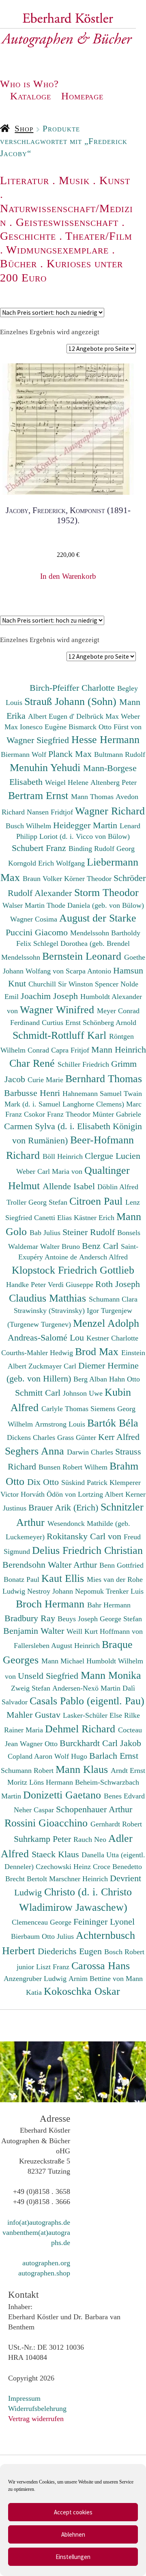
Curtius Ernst (62, 1023)
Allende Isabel (70, 1186)
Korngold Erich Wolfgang (47, 863)
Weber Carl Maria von (50, 1171)
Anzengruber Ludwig (36, 1979)
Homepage (82, 96)
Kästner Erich (95, 1218)
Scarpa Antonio (89, 971)
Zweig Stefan (32, 1688)
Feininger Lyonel (104, 1922)
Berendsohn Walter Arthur (51, 1565)
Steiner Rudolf (90, 1232)
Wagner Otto (40, 1744)
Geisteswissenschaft (67, 222)
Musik (74, 180)
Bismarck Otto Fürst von (105, 727)
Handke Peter (27, 1285)
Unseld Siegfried (49, 1676)
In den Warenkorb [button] (68, 576)
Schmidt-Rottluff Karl (61, 1035)
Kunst (115, 180)
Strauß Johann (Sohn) (72, 701)
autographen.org (46, 2263)
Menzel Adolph (106, 1323)
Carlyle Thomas (66, 1409)
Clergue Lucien (113, 1156)
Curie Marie (46, 1080)
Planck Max (71, 754)
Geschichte (28, 236)
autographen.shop (44, 2273)
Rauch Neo (91, 1839)
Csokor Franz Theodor (58, 1114)
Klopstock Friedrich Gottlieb (73, 1270)
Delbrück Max (99, 716)
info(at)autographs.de (39, 2222)
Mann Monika (111, 1675)
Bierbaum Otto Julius (43, 1936)
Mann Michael (64, 1661)
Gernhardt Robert (116, 1824)
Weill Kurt (83, 1631)
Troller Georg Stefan (38, 1202)
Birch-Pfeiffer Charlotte (73, 688)
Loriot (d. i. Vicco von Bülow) (85, 836)
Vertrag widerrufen (36, 2419)
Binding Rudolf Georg (102, 849)
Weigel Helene (68, 782)
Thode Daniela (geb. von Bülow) (95, 905)
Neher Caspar (35, 1810)
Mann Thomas (93, 797)
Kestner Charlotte (112, 1338)
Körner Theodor (89, 879)
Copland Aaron (31, 1756)
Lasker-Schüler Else (93, 1715)
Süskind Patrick (85, 1482)
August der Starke (98, 918)
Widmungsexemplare (57, 250)
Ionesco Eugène (44, 727)
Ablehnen (73, 2534)
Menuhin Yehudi (46, 767)
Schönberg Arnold (109, 1023)
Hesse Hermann (105, 739)
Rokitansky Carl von (85, 1536)
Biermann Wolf (25, 754)
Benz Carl (101, 1246)
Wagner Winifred (58, 1010)
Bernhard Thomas (104, 1079)
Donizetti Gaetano (63, 1795)
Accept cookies (73, 2512)
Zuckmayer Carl (53, 1366)
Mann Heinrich (119, 1050)
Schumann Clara (113, 1299)
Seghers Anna (36, 1451)
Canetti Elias (54, 1218)
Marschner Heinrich (79, 1879)
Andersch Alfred (103, 1257)
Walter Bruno (61, 1246)
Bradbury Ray (31, 1618)
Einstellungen (73, 2557)
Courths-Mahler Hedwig (38, 1353)
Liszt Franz (54, 1967)
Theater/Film (99, 236)
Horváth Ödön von (49, 1494)
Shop (24, 129)
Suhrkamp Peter (44, 1839)
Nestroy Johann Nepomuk (67, 1591)
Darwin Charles (91, 1452)
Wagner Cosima (35, 919)
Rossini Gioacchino (47, 1823)
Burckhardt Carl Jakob (100, 1743)
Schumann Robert (28, 1770)
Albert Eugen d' (52, 716)
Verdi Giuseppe (72, 1285)
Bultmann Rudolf (120, 754)
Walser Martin (25, 905)
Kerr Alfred (119, 1437)
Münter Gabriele (117, 1114)
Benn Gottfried (121, 1565)
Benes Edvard (124, 1796)
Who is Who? (29, 84)
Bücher (18, 263)
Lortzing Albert (102, 1494)
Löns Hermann (52, 1782)
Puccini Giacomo (38, 932)
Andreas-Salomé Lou (47, 1337)
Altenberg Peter (114, 782)
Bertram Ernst (40, 795)
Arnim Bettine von (97, 1979)
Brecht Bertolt (27, 1879)
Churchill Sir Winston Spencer (74, 984)
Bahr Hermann (109, 1605)
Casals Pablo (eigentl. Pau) (87, 1701)
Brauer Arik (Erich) (64, 1507)
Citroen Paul (97, 1201)
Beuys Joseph (79, 1619)
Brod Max (98, 1351)
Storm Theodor (106, 892)
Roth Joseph (118, 1284)
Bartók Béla (113, 1423)
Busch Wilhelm (29, 826)
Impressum (24, 2398)
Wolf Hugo (72, 1756)
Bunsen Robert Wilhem (74, 1467)
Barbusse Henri (33, 1093)
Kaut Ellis (64, 1578)
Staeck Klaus (57, 1854)
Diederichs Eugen (71, 1951)
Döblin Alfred (118, 1187)
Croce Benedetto (117, 1867)
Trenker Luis (125, 1591)
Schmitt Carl (39, 1393)
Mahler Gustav (35, 1715)
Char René (33, 1063)
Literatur (25, 180)
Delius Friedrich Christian (87, 1550)
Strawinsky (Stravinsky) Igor (57, 1311)
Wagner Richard (110, 811)
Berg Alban (91, 1379)
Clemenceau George (43, 1922)
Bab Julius (46, 1233)
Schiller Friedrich (84, 1064)
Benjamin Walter (35, 1631)
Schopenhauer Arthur (94, 1809)
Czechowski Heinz (64, 1867)
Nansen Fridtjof (51, 812)
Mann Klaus (83, 1769)
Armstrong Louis (61, 1424)
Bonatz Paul (23, 1579)
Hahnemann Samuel (93, 1094)
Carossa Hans (101, 1966)
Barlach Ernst (114, 1756)
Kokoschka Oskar (82, 1991)
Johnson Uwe (84, 1393)
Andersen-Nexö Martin (87, 1688)
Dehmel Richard (82, 1729)
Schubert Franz (40, 848)
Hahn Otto (125, 1379)
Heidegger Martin (86, 825)
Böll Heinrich (64, 1156)
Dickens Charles (32, 1437)
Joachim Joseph (50, 996)
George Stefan (121, 1619)
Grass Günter (78, 1437)
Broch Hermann (52, 1604)
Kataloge (31, 96)
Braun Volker (43, 879)
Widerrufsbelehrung (37, 2408)
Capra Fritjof (71, 1050)
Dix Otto (44, 1482)
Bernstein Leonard (83, 956)
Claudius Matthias (49, 1298)
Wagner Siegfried (39, 740)
